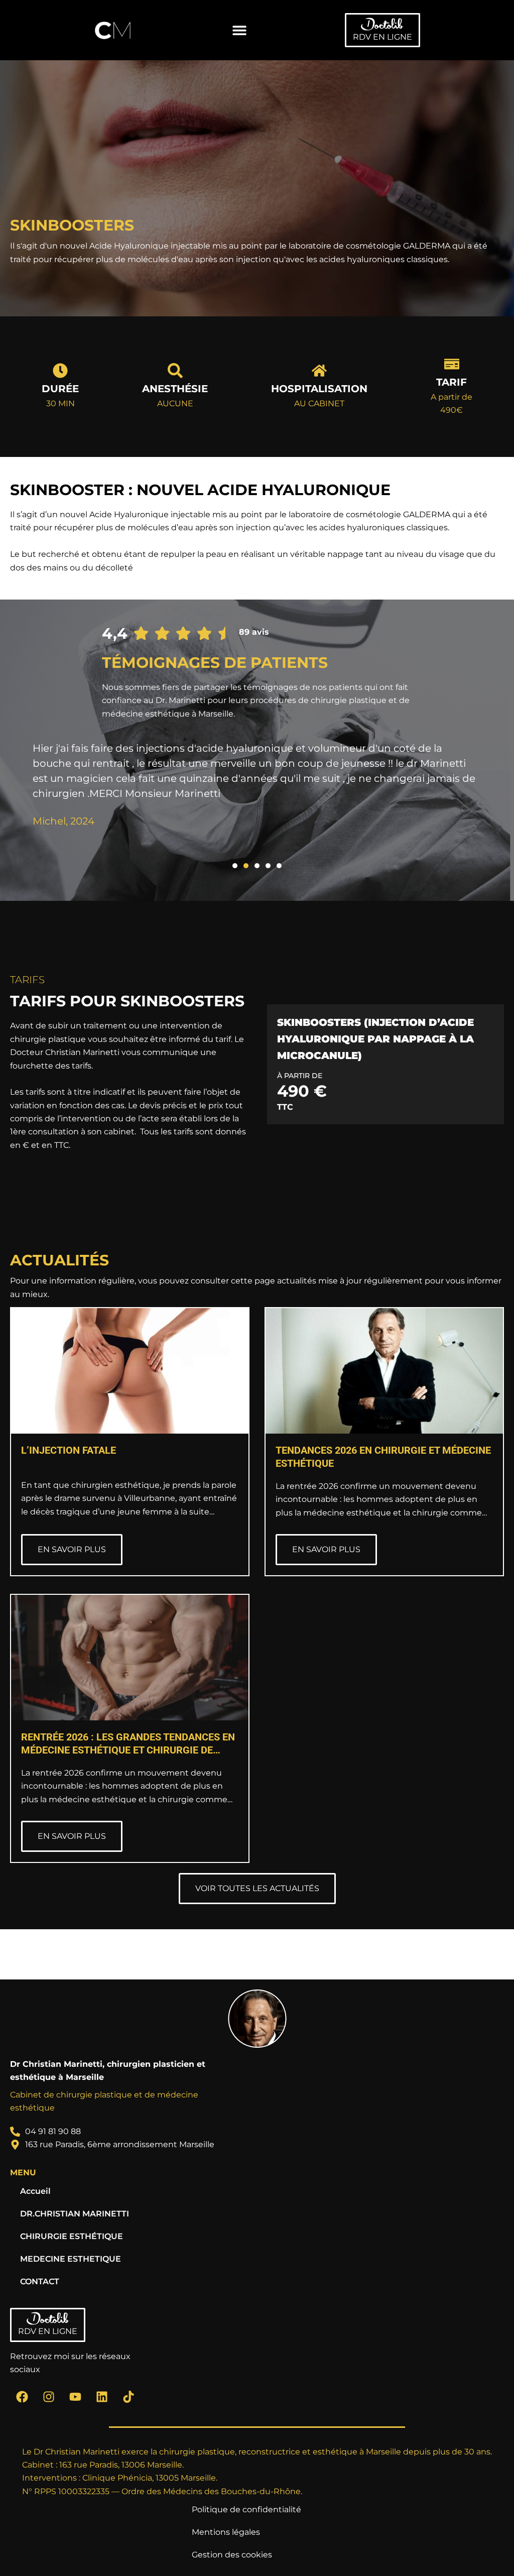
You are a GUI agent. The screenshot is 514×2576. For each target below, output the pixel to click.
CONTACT (40, 2281)
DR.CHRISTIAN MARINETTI (75, 2214)
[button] (240, 30)
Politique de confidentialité (246, 2509)
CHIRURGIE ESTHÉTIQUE (72, 2236)
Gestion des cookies (232, 2555)
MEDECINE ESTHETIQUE (71, 2259)
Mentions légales (226, 2532)
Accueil (35, 2191)
